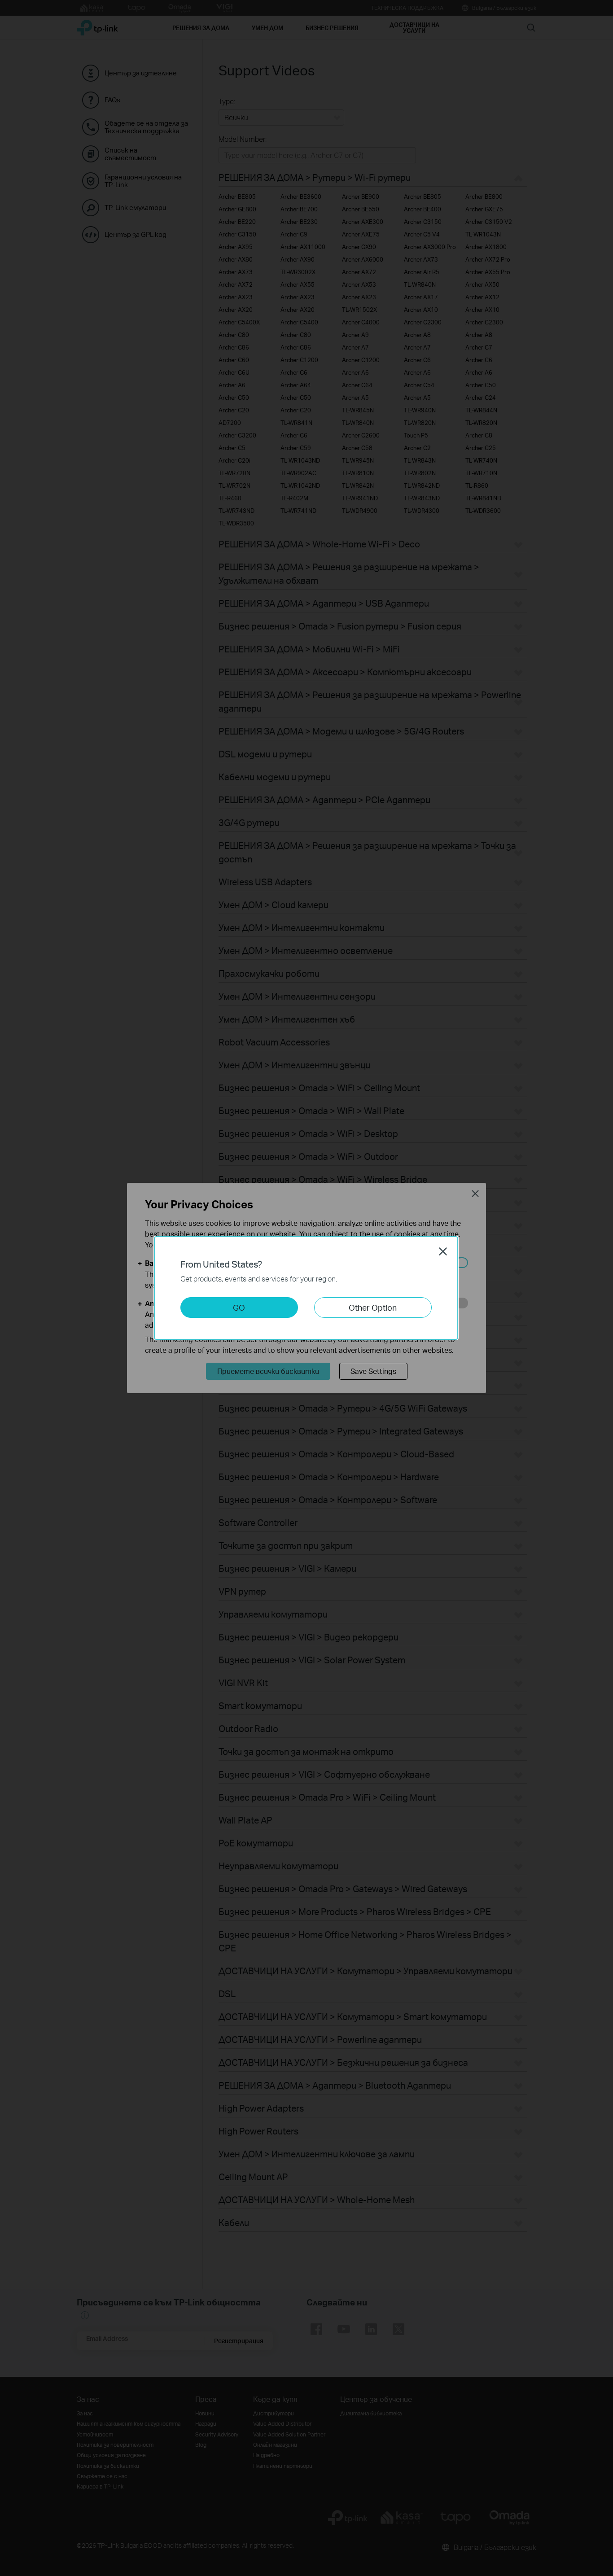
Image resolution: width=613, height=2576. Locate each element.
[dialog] (306, 1288)
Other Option (373, 1307)
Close (443, 1251)
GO (239, 1307)
